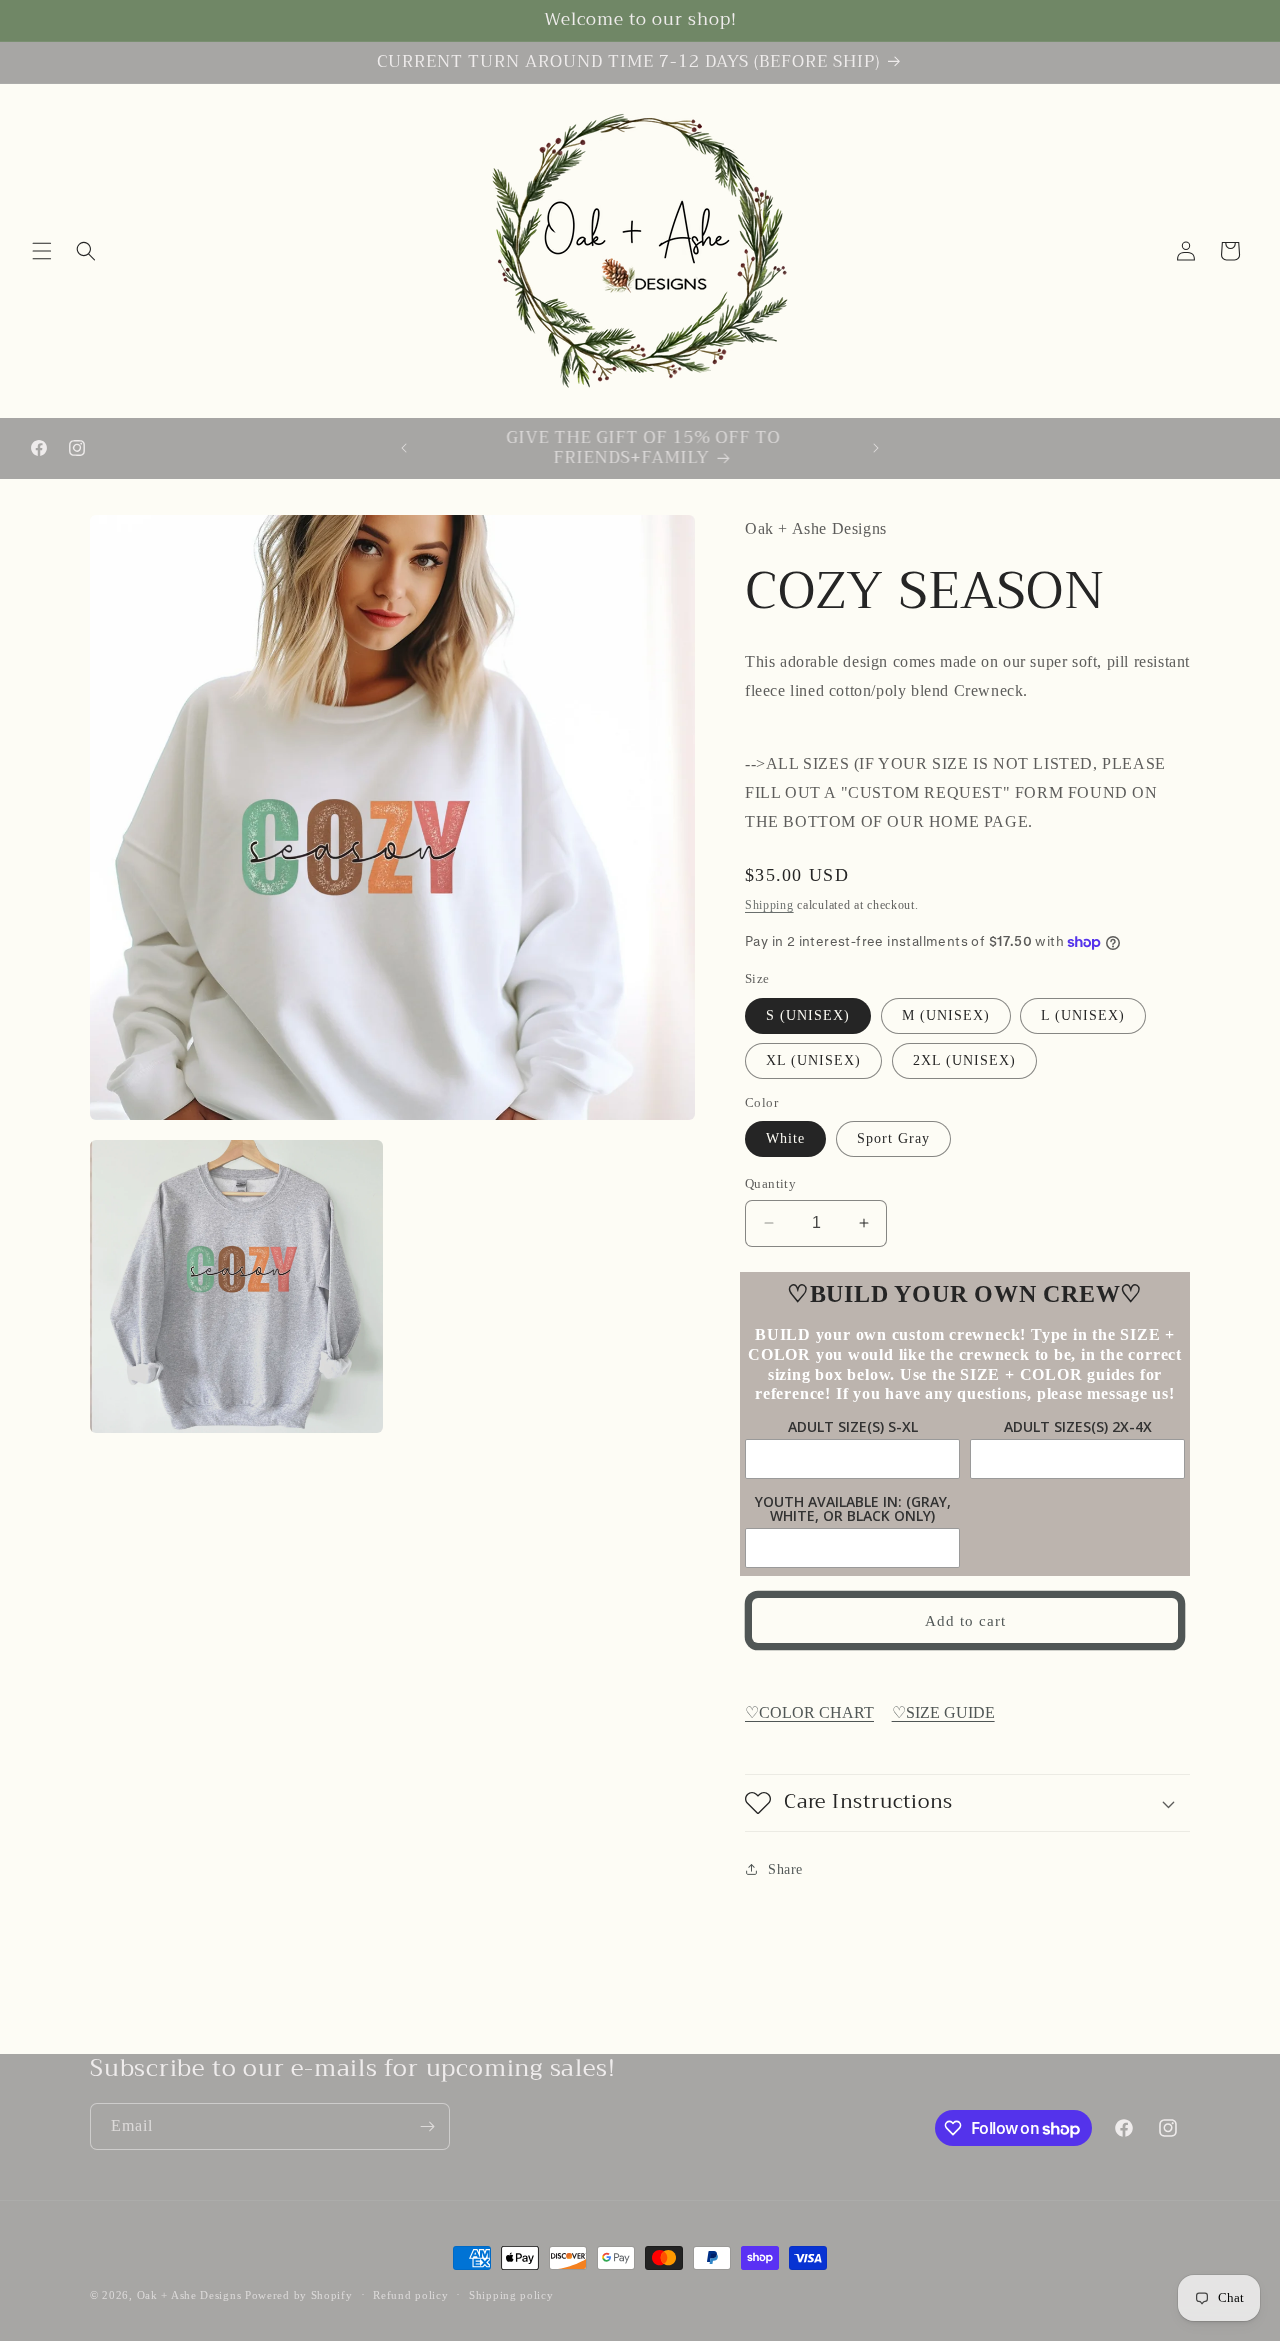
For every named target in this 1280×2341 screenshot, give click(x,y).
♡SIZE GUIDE (943, 1712)
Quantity (770, 1183)
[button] (42, 251)
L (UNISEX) (1083, 1015)
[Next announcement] (876, 448)
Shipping (769, 905)
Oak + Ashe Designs (189, 2295)
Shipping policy (511, 2295)
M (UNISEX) (946, 1015)
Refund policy (410, 2295)
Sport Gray (893, 1138)
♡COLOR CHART (809, 1712)
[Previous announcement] (404, 448)
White (785, 1138)
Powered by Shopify (299, 2295)
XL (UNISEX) (813, 1060)
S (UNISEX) (808, 1015)
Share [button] (785, 1869)
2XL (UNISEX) (964, 1060)
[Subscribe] (427, 2126)
